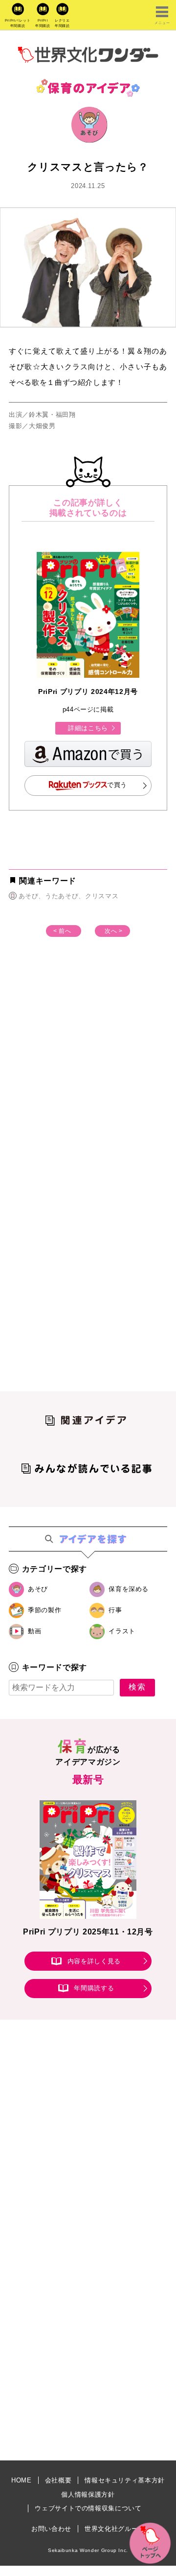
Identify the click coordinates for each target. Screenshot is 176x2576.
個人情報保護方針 (88, 2494)
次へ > (114, 931)
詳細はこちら (88, 728)
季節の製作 (44, 1610)
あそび (38, 1589)
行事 (115, 1610)
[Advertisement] (88, 1075)
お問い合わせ (51, 2529)
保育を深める (129, 1589)
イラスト (122, 1631)
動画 (34, 1631)
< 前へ (62, 931)
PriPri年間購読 (43, 23)
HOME (22, 2480)
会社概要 (58, 2480)
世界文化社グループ (115, 2529)
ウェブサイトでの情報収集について (88, 2508)
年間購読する (94, 1989)
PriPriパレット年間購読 (18, 23)
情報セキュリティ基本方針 (125, 2480)
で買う (117, 785)
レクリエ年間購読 (62, 23)
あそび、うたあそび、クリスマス (68, 896)
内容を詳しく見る (94, 1961)
